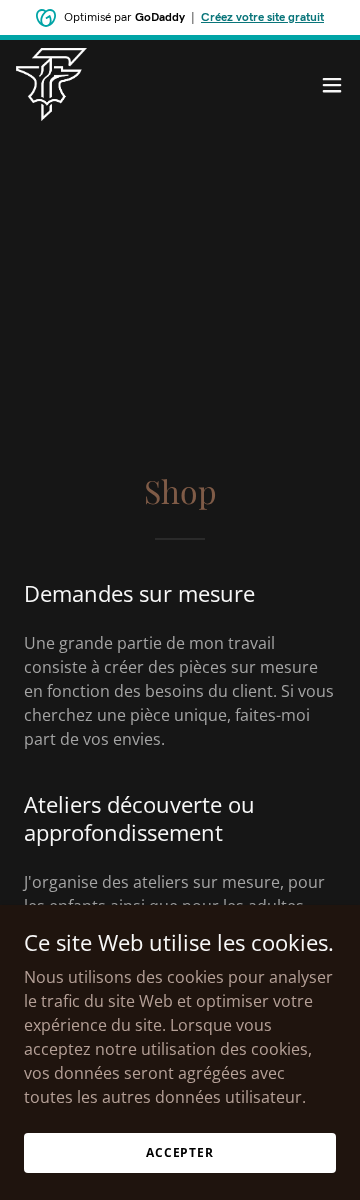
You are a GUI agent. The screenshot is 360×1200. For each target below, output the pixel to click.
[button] (332, 85)
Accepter (180, 1152)
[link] (51, 84)
